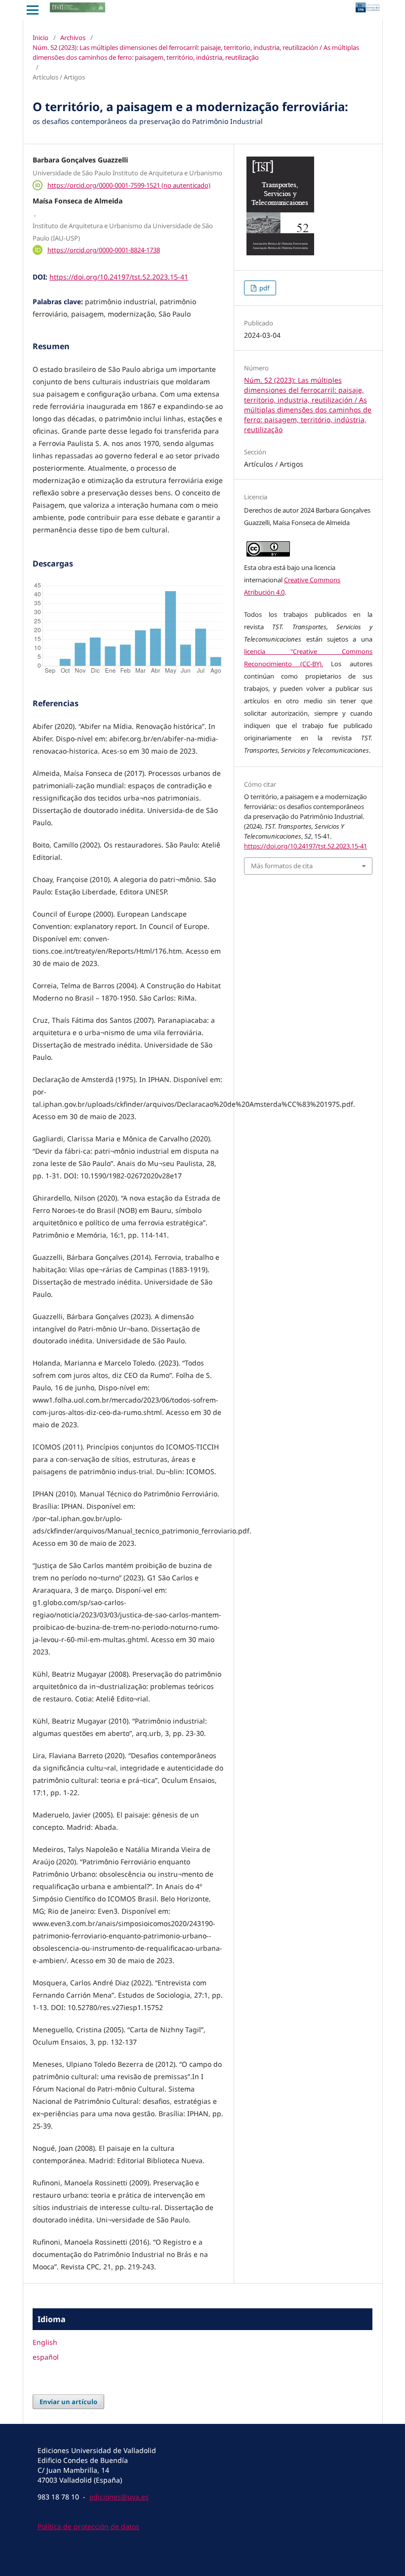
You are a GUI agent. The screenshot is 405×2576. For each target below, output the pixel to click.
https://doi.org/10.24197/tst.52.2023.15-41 (119, 277)
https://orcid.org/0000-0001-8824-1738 (104, 250)
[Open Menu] (33, 10)
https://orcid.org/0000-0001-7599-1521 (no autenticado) (129, 185)
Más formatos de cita (282, 866)
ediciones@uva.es (119, 2497)
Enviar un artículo (68, 2402)
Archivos (73, 38)
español (46, 2357)
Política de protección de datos (88, 2526)
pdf (263, 288)
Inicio (40, 38)
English (45, 2342)
